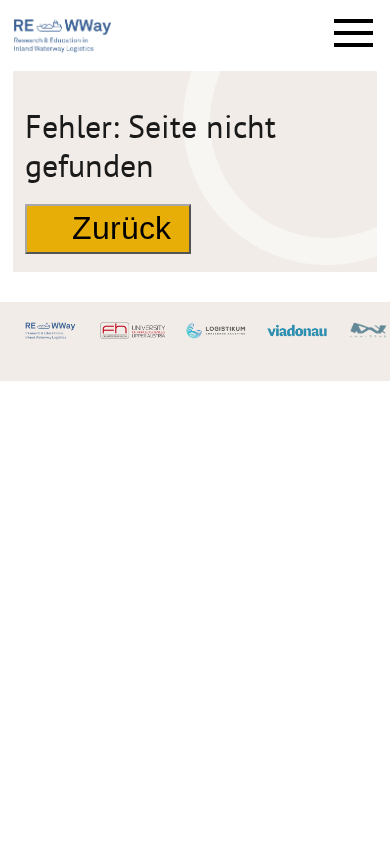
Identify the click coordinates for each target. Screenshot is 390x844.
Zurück (121, 228)
